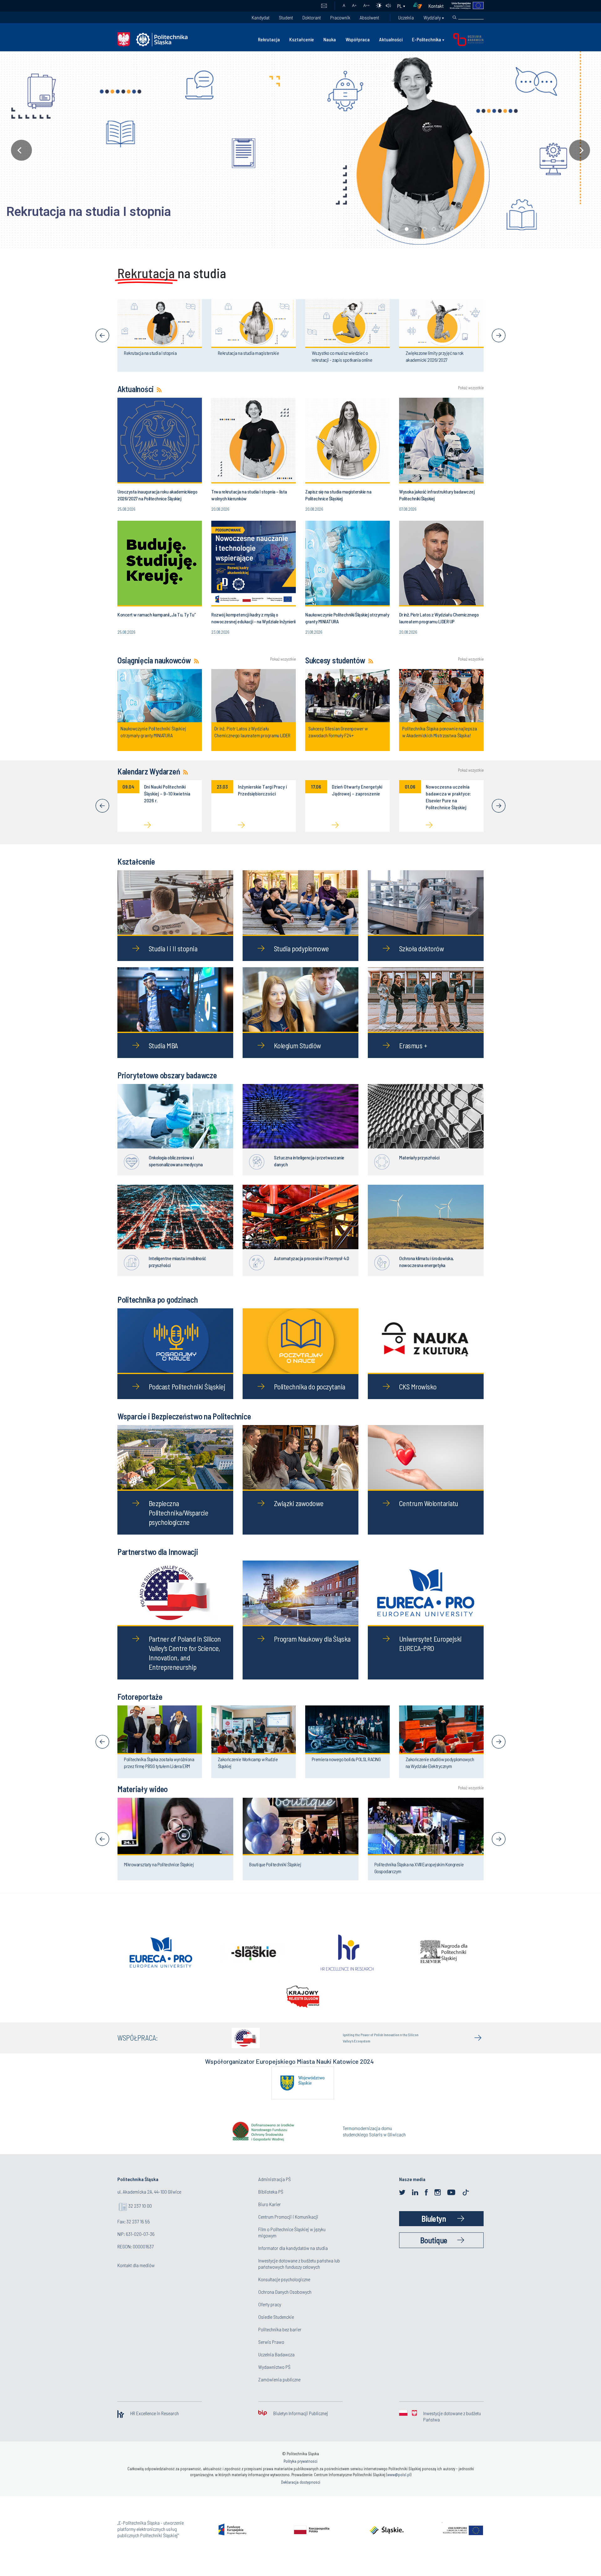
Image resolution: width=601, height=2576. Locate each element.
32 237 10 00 (140, 2217)
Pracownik (340, 17)
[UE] (464, 6)
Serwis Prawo (271, 2353)
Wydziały (432, 17)
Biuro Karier (270, 2215)
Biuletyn (434, 2229)
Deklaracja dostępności (301, 2493)
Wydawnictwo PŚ (274, 2378)
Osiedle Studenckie (276, 2328)
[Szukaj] (455, 18)
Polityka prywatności (300, 2472)
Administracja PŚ (275, 2190)
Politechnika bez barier (280, 2340)
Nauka (330, 39)
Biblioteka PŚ (271, 2203)
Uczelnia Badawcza (276, 2365)
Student (286, 17)
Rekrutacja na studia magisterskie (101, 212)
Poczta (324, 6)
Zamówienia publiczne (279, 2390)
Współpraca (358, 39)
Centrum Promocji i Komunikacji (288, 2228)
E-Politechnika (426, 39)
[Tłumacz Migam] (420, 6)
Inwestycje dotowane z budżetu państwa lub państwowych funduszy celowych (299, 2274)
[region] (300, 150)
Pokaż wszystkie (471, 388)
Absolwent (369, 17)
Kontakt (436, 6)
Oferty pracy (270, 2315)
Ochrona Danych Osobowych (285, 2303)
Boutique (434, 2251)
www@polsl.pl (399, 2486)
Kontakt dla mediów (136, 2276)
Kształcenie (302, 39)
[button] (300, 150)
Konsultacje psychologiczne (284, 2290)
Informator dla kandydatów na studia (293, 2259)
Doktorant (312, 17)
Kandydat (261, 17)
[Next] (499, 335)
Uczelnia (406, 17)
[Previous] (102, 335)
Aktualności (391, 39)
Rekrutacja (269, 39)
